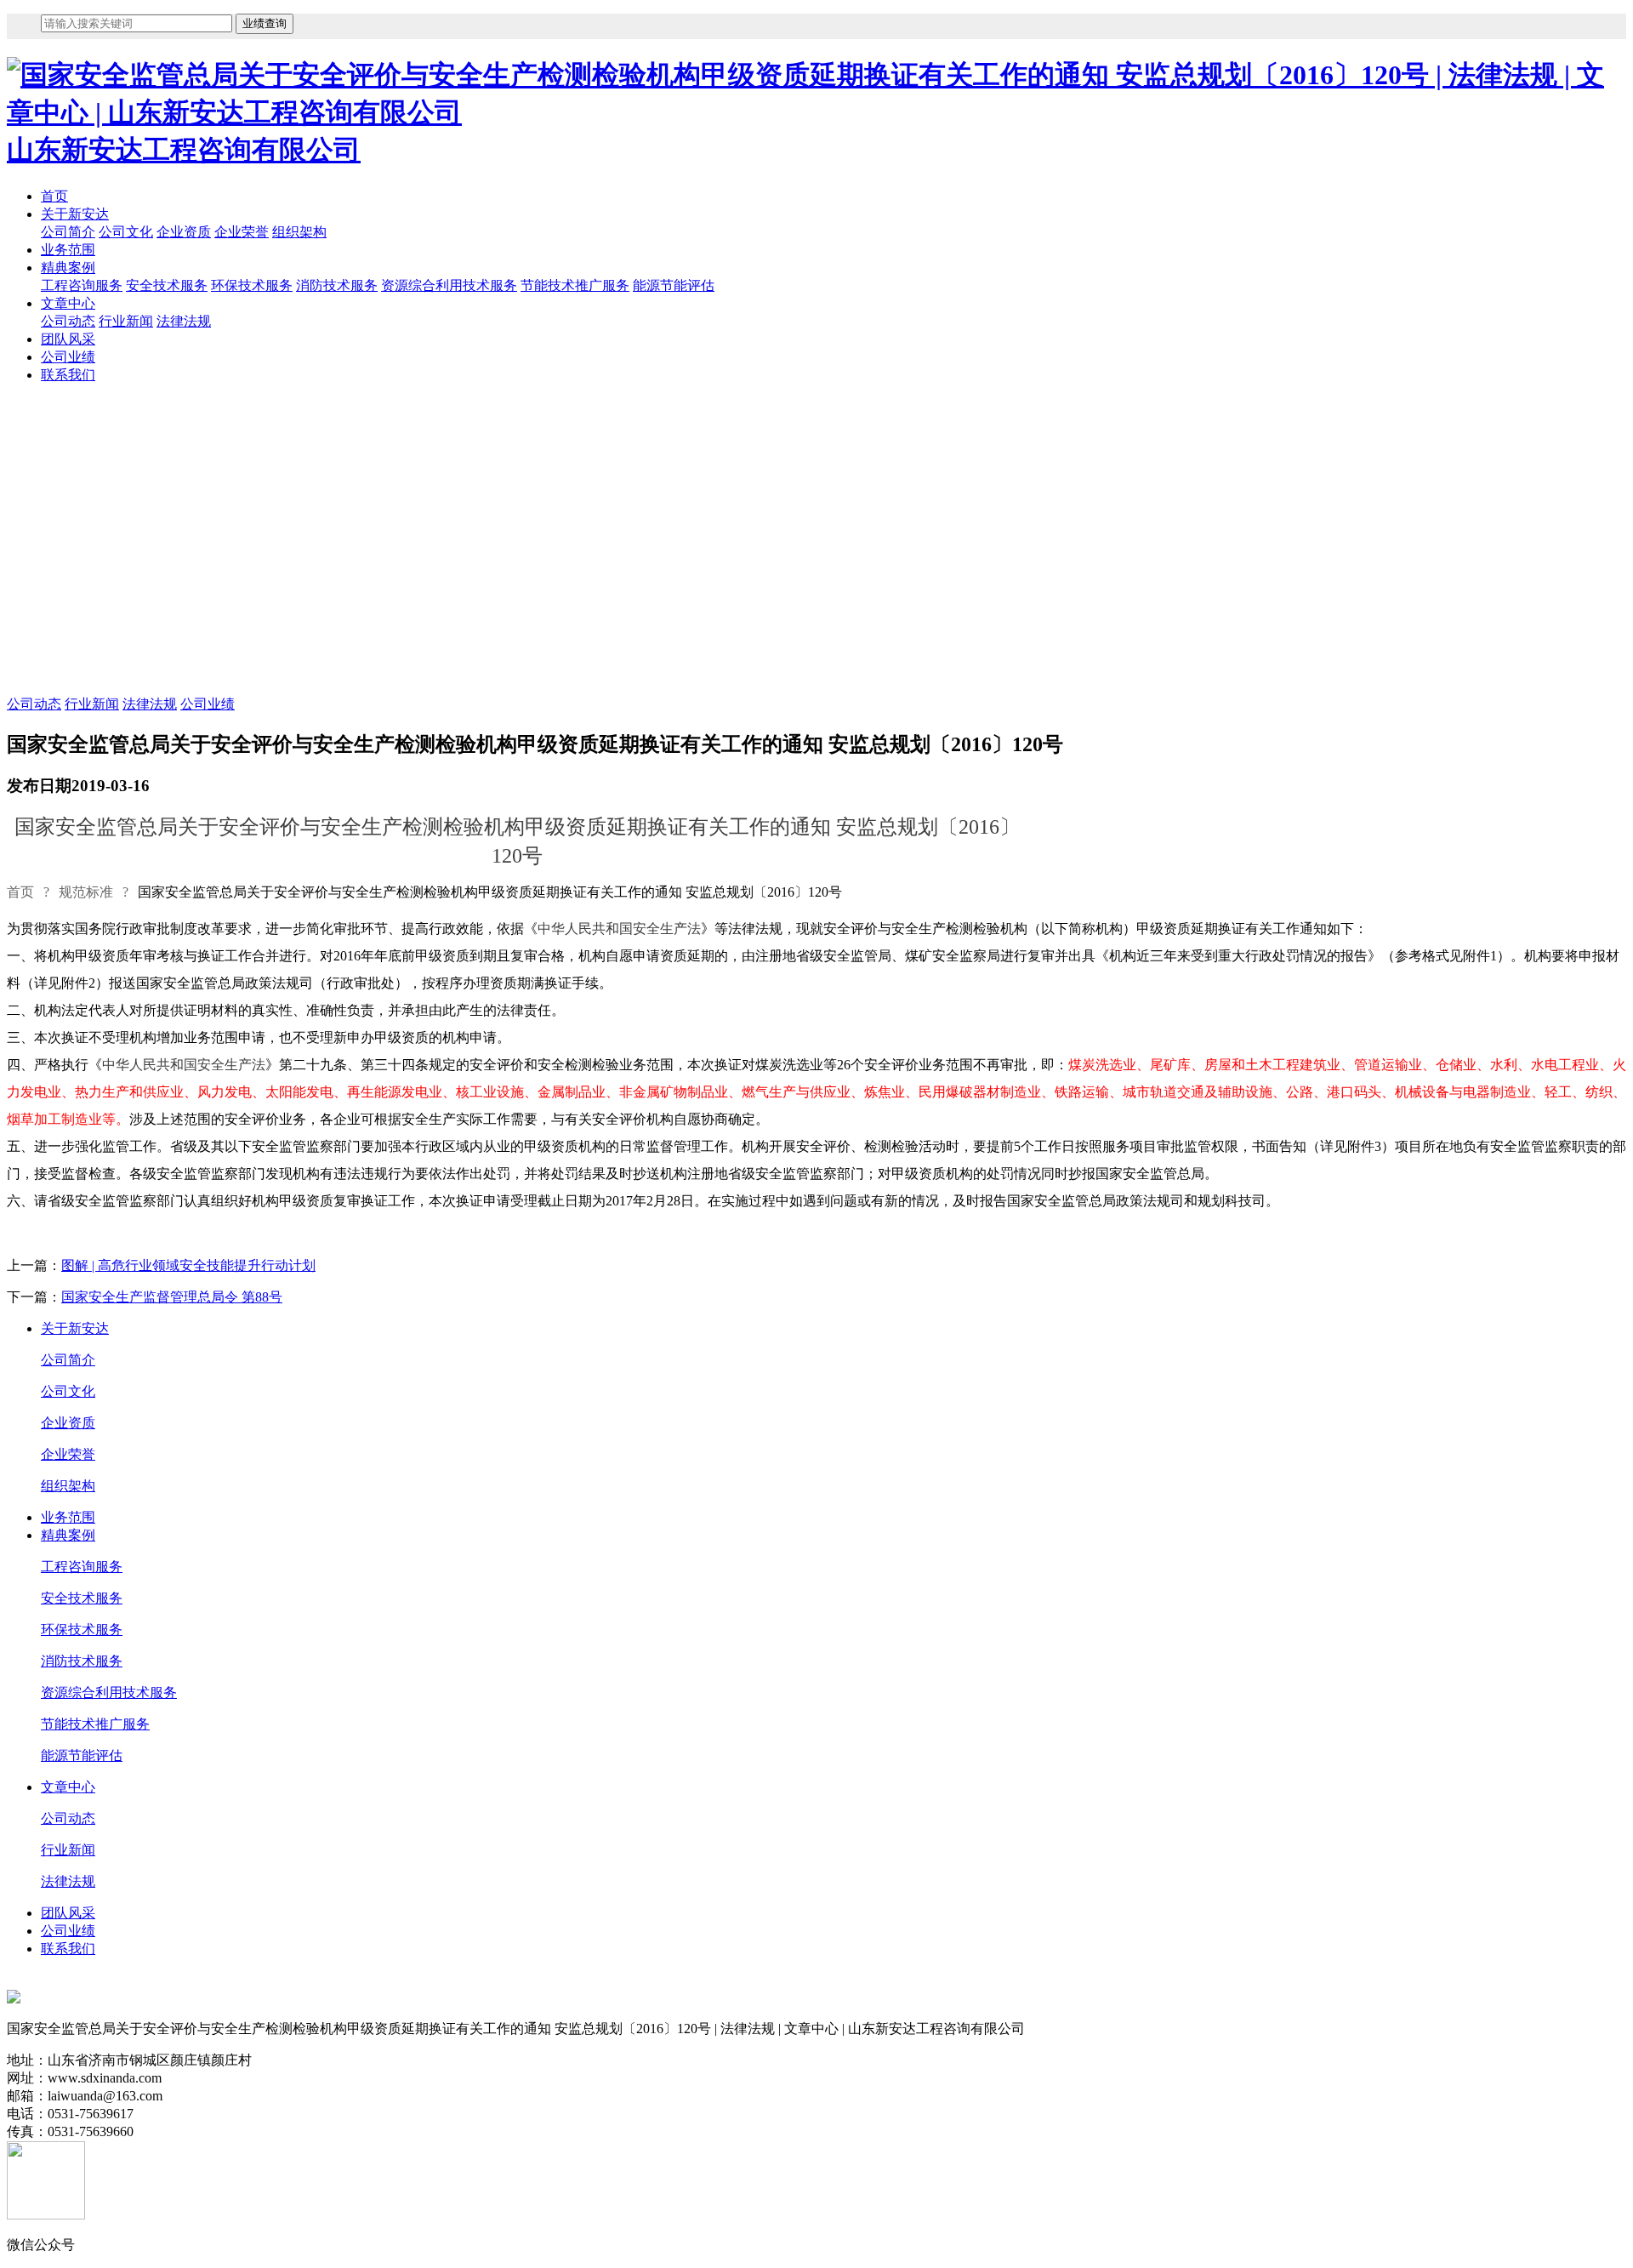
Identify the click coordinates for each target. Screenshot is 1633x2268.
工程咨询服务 (82, 285)
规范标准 (86, 892)
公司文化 (126, 232)
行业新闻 (126, 321)
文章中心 (68, 303)
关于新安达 (75, 214)
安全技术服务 (167, 285)
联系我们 (68, 375)
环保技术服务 (252, 285)
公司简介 (68, 232)
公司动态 (68, 321)
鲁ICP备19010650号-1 (71, 1980)
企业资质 (184, 232)
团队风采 (68, 339)
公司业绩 (68, 357)
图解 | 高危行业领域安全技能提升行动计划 (188, 1265)
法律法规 (184, 321)
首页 (54, 196)
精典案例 (68, 268)
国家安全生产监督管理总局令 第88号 (172, 1297)
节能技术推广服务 (575, 285)
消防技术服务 (337, 285)
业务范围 (68, 250)
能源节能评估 (674, 285)
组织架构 (299, 232)
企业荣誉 (242, 232)
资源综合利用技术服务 (449, 285)
